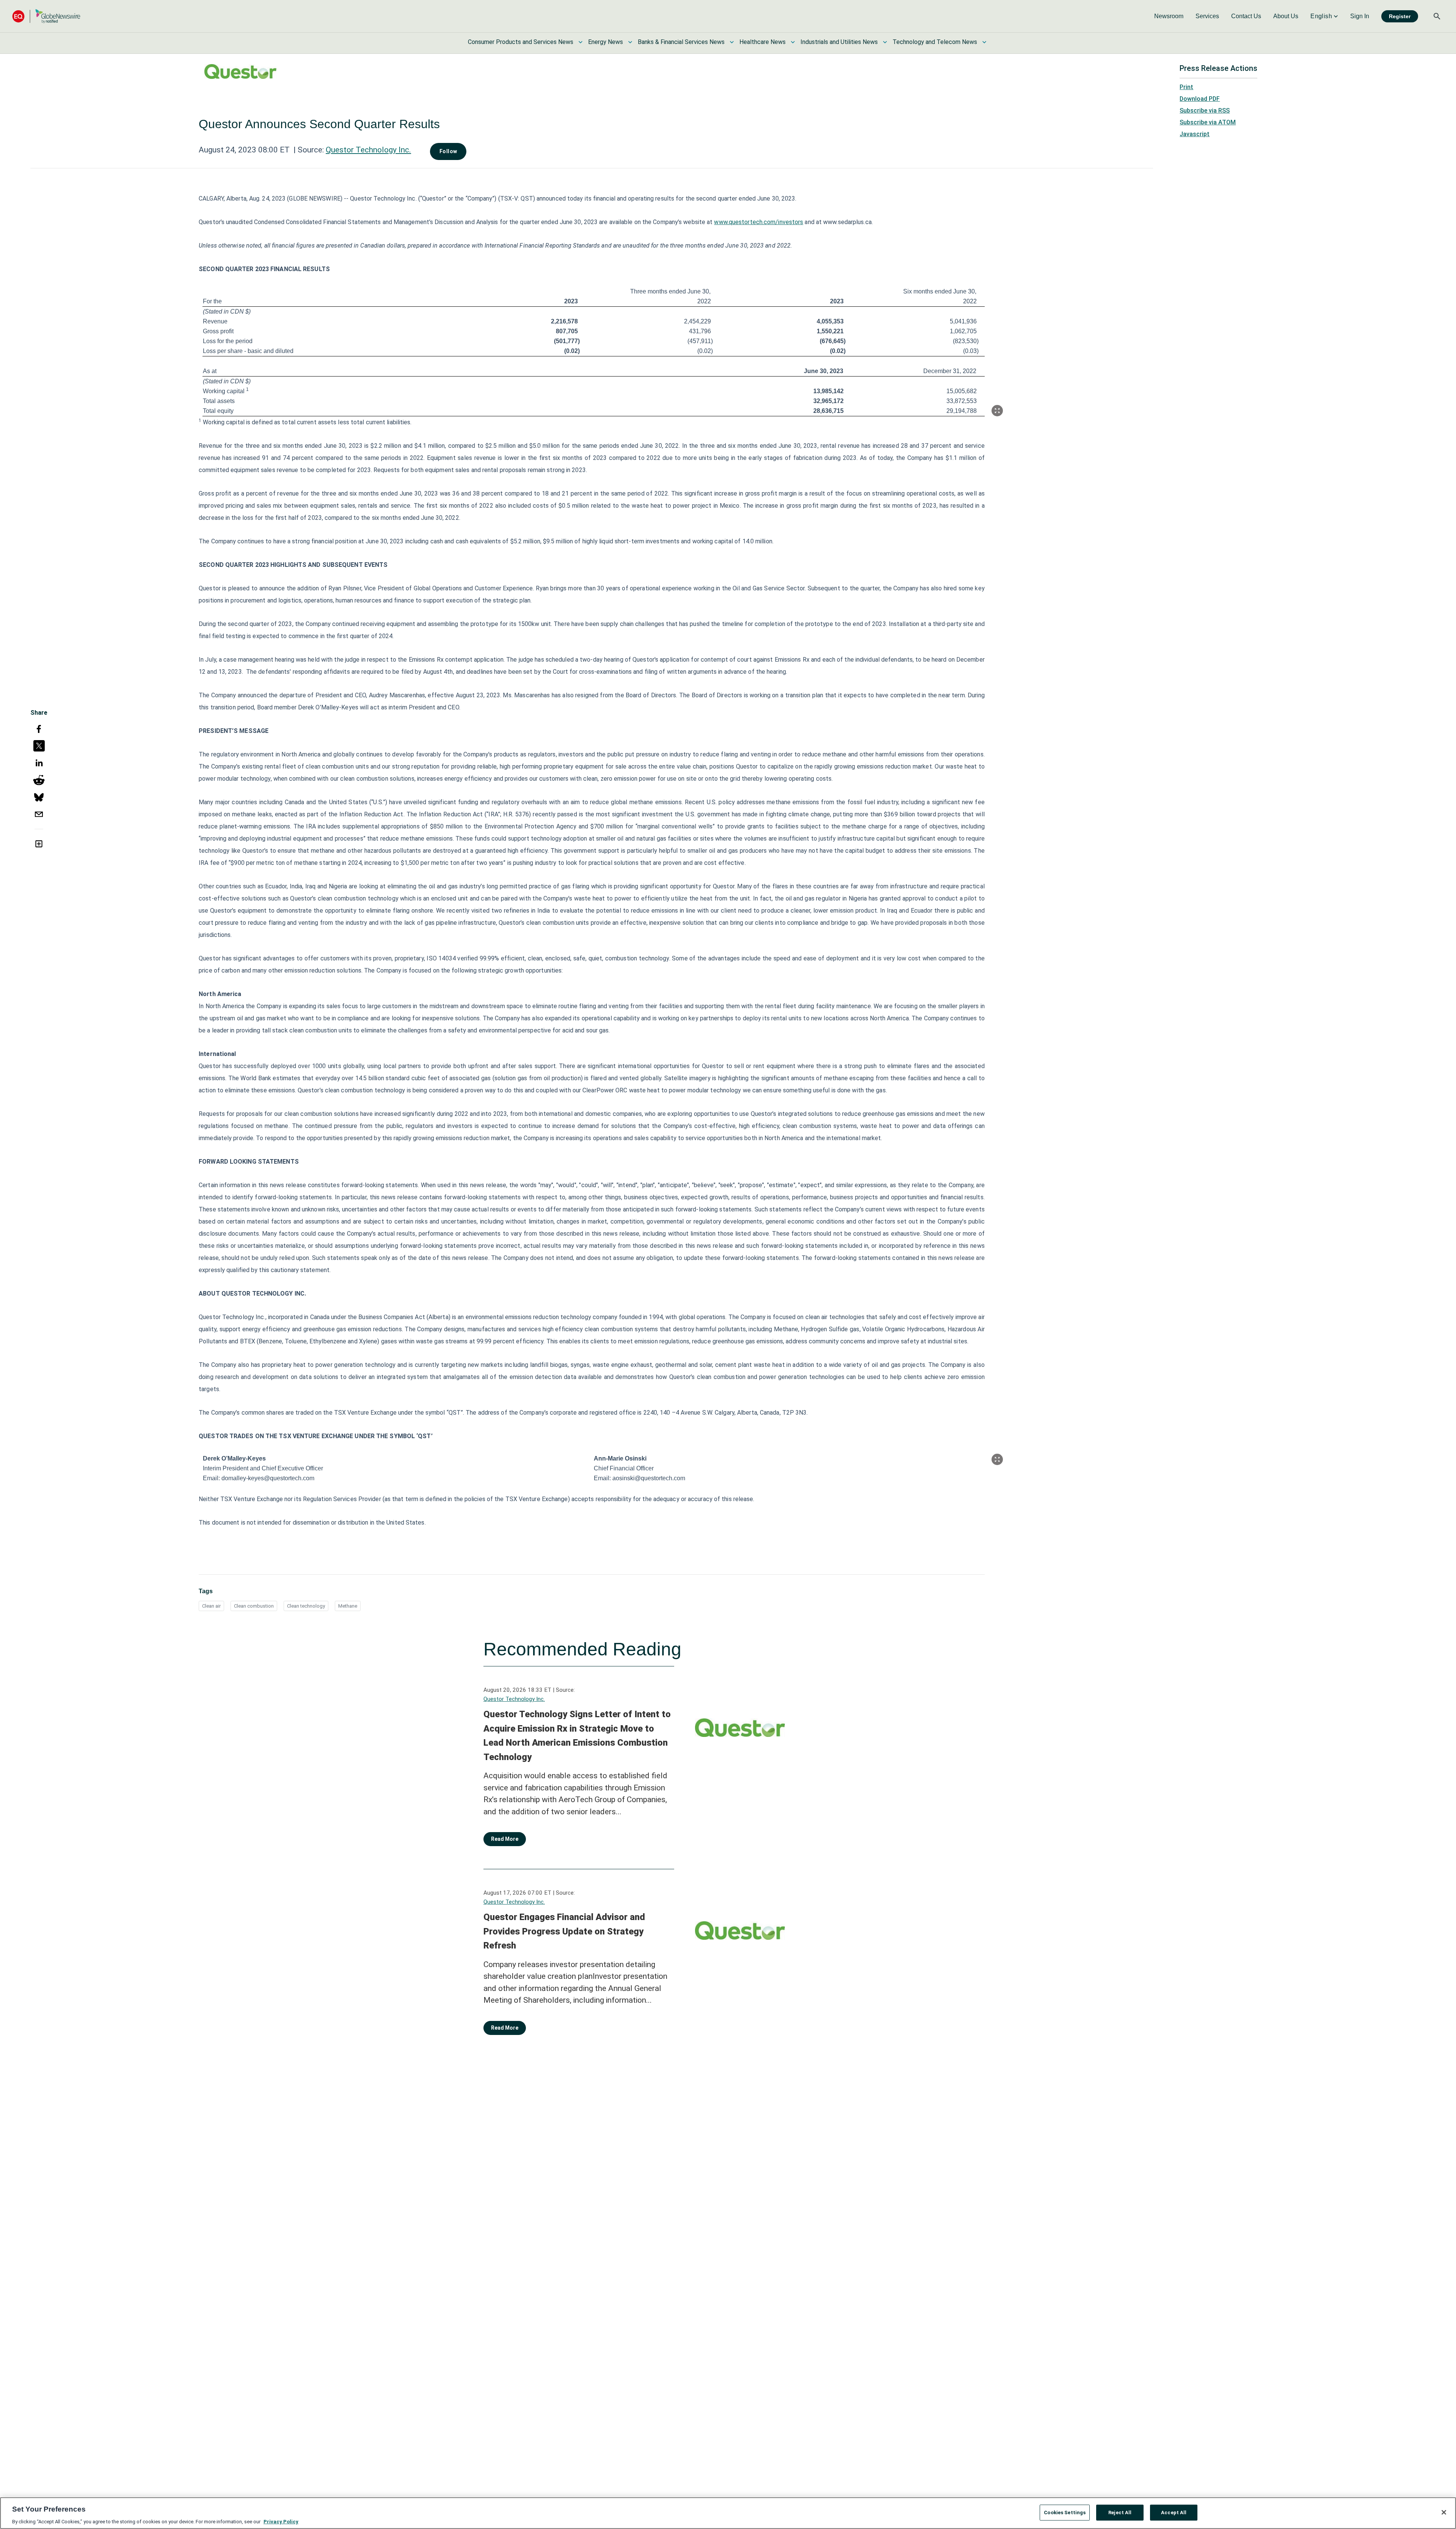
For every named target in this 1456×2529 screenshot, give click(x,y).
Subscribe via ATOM (1208, 122)
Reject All (1120, 2512)
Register (1400, 16)
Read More (505, 1839)
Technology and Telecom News (935, 42)
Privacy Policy (281, 2521)
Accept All (1174, 2512)
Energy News (606, 42)
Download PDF (1200, 99)
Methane (348, 1606)
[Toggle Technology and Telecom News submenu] (984, 42)
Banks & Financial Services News (681, 42)
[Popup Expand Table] (997, 411)
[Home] (46, 16)
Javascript (1195, 134)
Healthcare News (763, 42)
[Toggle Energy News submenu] (630, 42)
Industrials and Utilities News (839, 42)
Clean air (211, 1606)
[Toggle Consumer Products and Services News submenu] (581, 42)
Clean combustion (254, 1606)
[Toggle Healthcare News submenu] (793, 42)
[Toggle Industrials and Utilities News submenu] (885, 42)
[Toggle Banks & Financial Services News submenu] (732, 42)
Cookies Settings (1065, 2512)
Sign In (1360, 16)
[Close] (1444, 2512)
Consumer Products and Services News (521, 42)
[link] (1169, 16)
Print (1186, 87)
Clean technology (306, 1606)
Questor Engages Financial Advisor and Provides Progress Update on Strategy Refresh (564, 1931)
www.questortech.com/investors (759, 222)
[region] (728, 2513)
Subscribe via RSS (1205, 111)
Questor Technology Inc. (368, 150)
